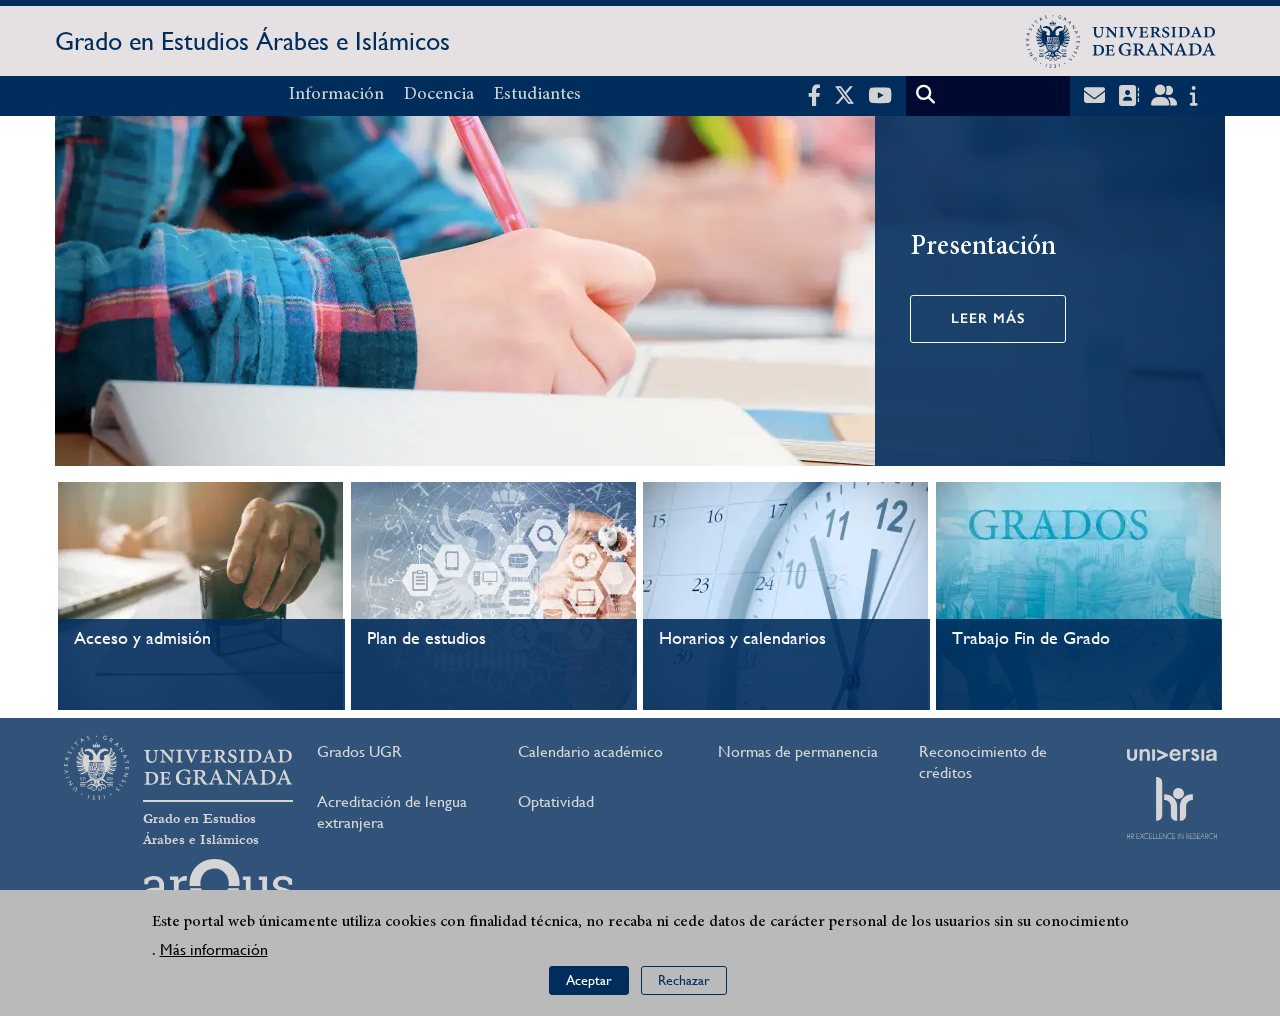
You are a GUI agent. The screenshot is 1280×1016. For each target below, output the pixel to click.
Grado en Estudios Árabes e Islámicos (252, 41)
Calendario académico (590, 751)
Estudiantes (537, 95)
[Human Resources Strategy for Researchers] (1172, 808)
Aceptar (589, 981)
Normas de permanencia (798, 751)
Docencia (439, 95)
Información (336, 95)
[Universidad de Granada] (1121, 41)
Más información (214, 950)
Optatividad (556, 801)
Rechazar (684, 981)
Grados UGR (359, 751)
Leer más (988, 318)
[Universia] (1172, 755)
